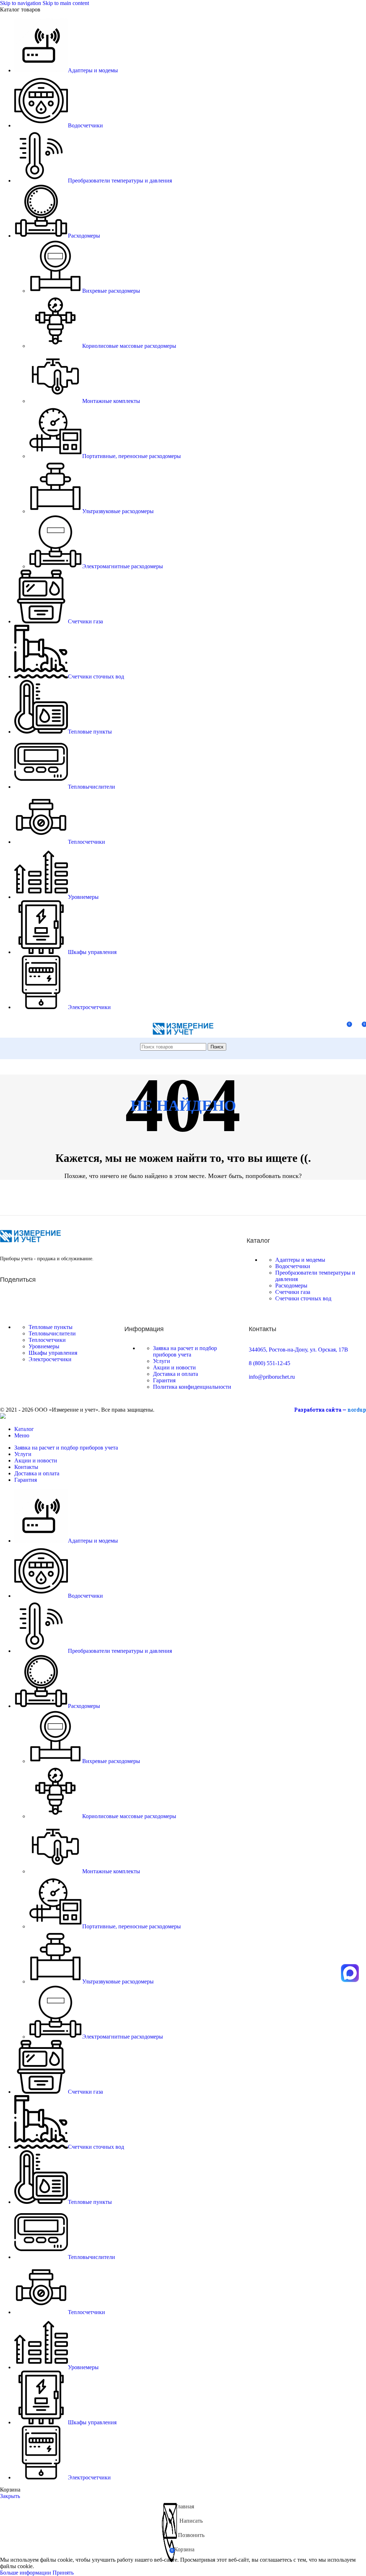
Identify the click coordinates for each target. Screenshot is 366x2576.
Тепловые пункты (51, 1327)
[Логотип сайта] (183, 1039)
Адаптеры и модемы (300, 1260)
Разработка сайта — (330, 1410)
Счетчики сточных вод (303, 1298)
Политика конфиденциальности (192, 1387)
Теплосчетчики (47, 1340)
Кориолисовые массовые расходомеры (129, 346)
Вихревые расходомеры (111, 291)
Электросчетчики (50, 1359)
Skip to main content (66, 3)
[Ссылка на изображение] (30, 1240)
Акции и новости (174, 1367)
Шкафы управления (53, 1353)
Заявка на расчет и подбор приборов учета (185, 1351)
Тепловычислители (52, 1333)
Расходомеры (291, 1285)
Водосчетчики (293, 1266)
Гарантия (164, 1380)
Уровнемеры (44, 1346)
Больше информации (26, 2573)
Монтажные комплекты (111, 401)
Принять (63, 2573)
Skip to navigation (21, 3)
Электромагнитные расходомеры (123, 566)
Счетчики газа (293, 1292)
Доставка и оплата (175, 1374)
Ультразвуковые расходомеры (118, 511)
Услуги (162, 1361)
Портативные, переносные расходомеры (132, 456)
